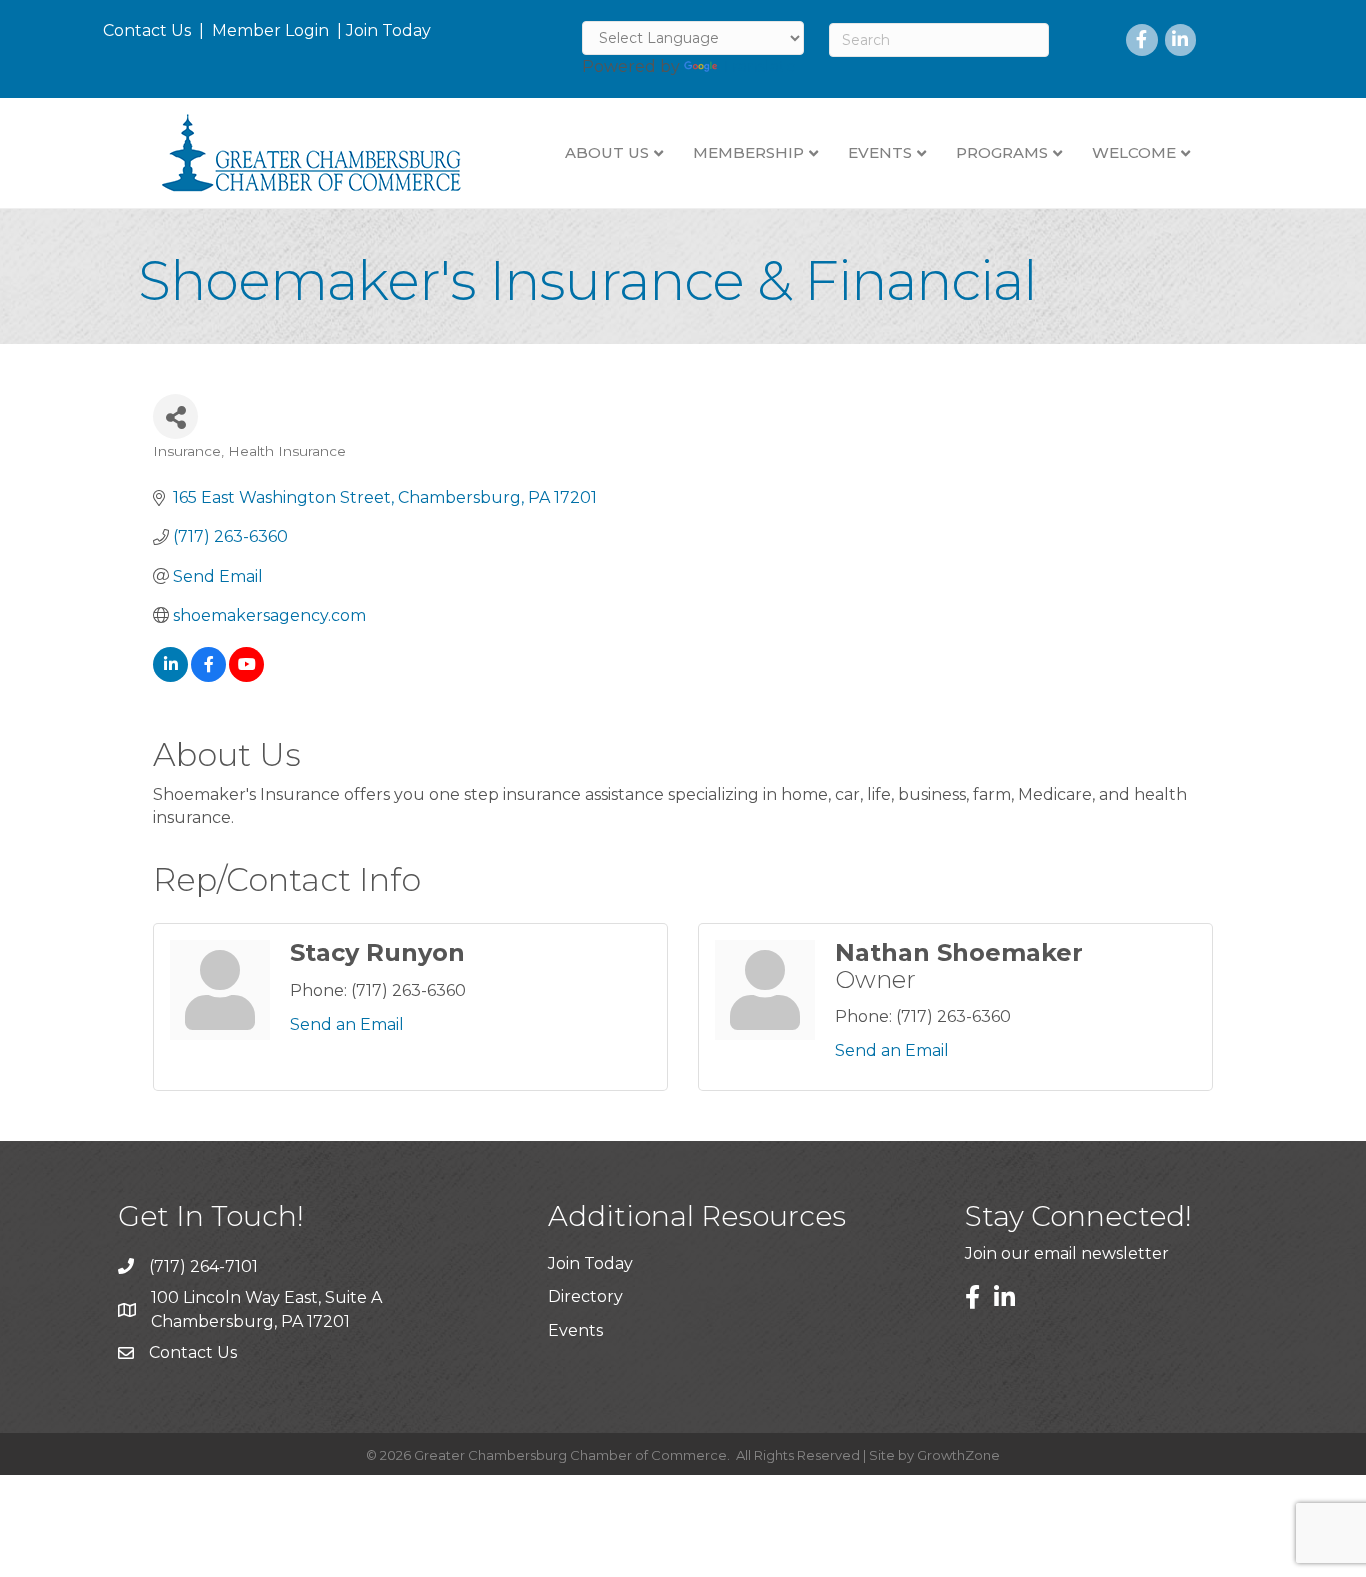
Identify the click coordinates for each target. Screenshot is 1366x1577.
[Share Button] (175, 416)
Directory (585, 1296)
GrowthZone (958, 1455)
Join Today (388, 30)
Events (575, 1330)
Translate (758, 66)
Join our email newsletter (1067, 1253)
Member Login (270, 30)
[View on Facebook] (208, 676)
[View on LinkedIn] (170, 676)
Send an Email (347, 1024)
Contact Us (147, 30)
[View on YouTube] (246, 676)
